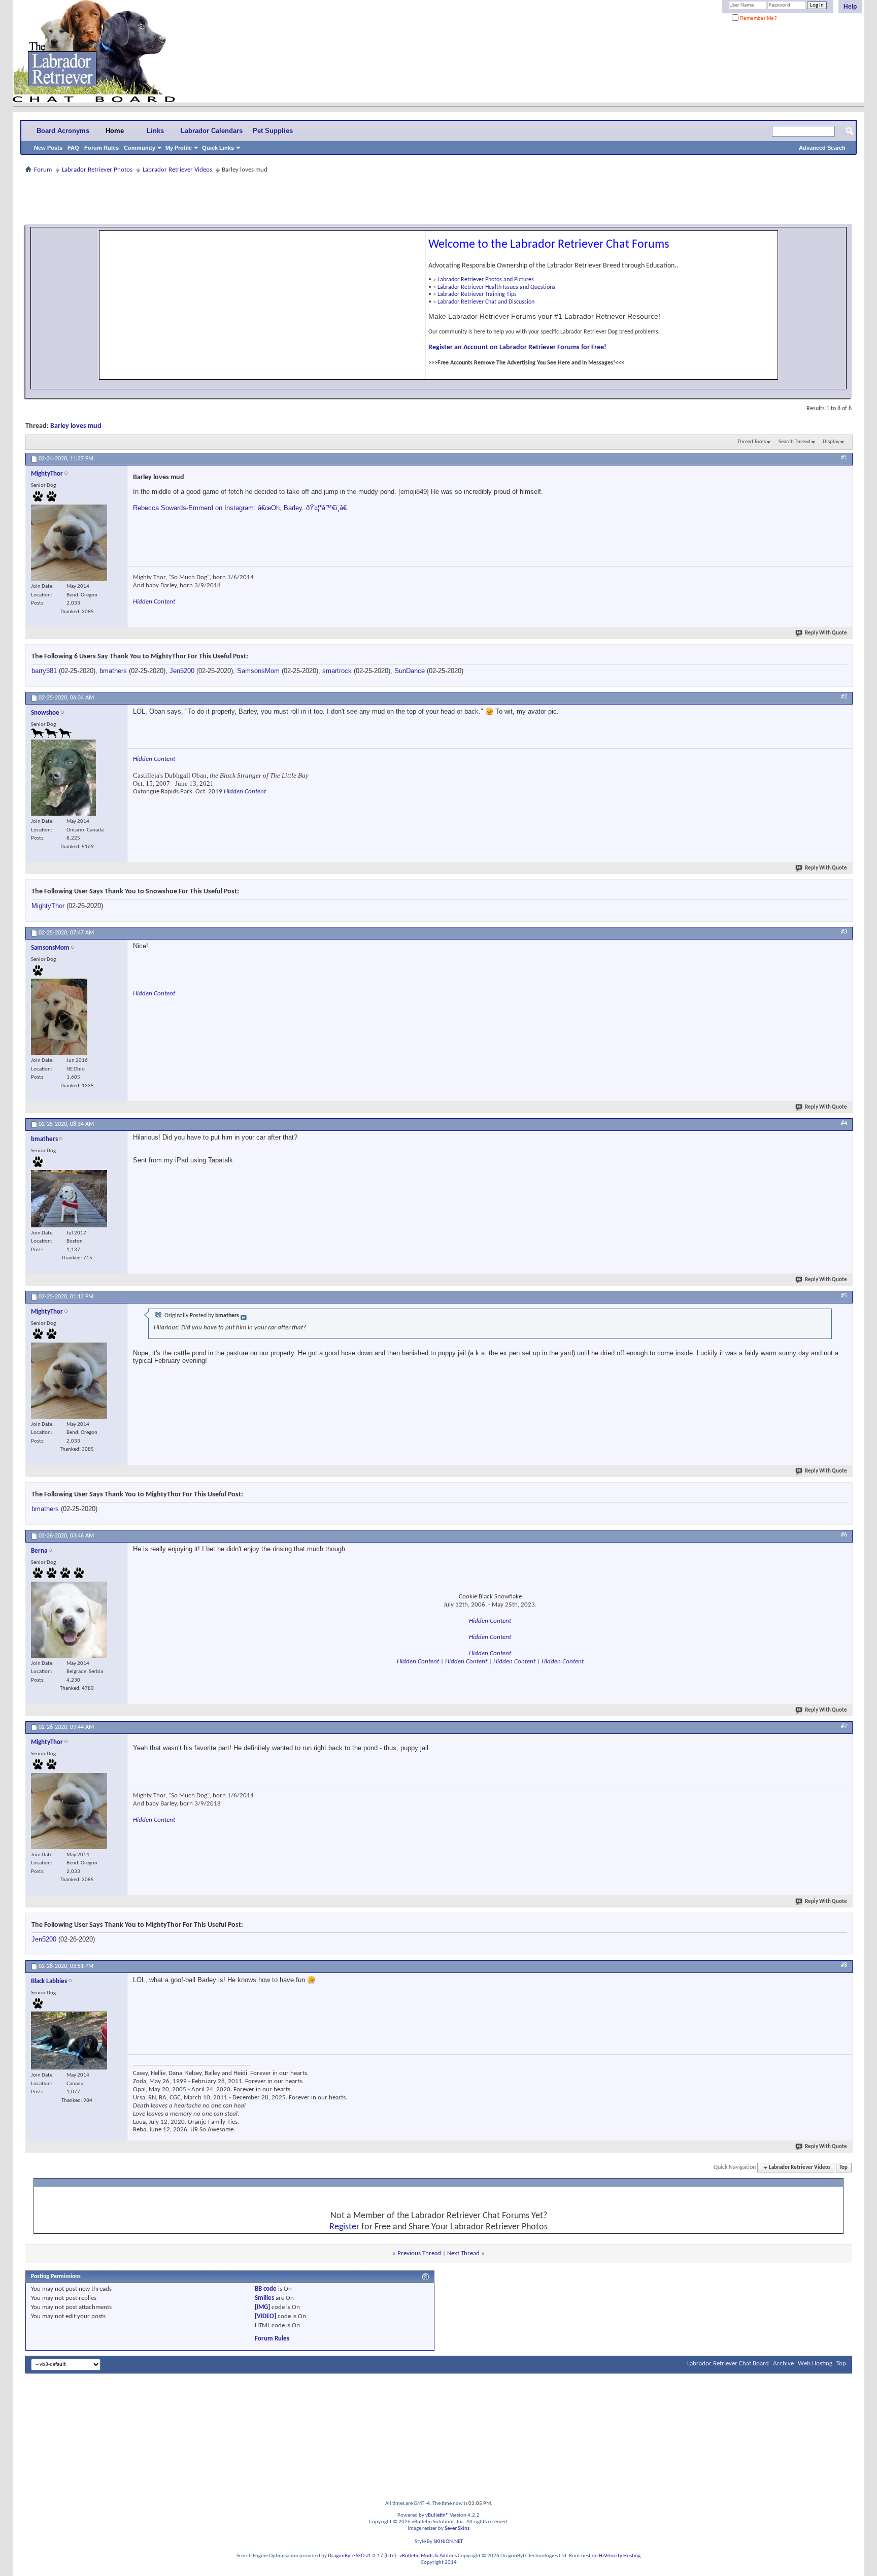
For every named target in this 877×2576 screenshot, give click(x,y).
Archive (783, 2364)
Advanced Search (822, 148)
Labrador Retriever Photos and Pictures (486, 280)
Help (850, 7)
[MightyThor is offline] (69, 543)
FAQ (73, 148)
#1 (844, 458)
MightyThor (48, 906)
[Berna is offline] (69, 1620)
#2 (844, 697)
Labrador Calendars (212, 131)
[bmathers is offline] (69, 1199)
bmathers (113, 671)
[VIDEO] (265, 2316)
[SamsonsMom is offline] (59, 1017)
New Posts (48, 148)
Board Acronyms (63, 131)
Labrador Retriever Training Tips (477, 294)
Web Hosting (815, 2364)
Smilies (264, 2298)
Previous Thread (419, 2253)
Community (140, 148)
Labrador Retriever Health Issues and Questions (496, 287)
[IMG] (262, 2307)
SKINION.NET (448, 2542)
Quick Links (218, 148)
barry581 (44, 671)
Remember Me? (758, 18)
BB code (266, 2289)
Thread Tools (752, 442)
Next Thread (463, 2253)
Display (831, 442)
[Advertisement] (438, 199)
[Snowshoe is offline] (63, 778)
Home (115, 131)
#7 (844, 1726)
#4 (844, 1123)
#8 (844, 1965)
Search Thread (795, 442)
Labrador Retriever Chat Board (728, 2364)
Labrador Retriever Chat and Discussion (486, 302)
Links (155, 131)
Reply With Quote (826, 633)
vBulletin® (437, 2515)
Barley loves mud (76, 426)
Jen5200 (182, 671)
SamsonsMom (258, 671)
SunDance (410, 671)
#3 (844, 932)
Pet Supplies (273, 131)
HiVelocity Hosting (620, 2556)
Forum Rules (102, 148)
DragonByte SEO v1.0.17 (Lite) (362, 2556)
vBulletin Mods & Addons (428, 2556)
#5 (844, 1296)
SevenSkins (457, 2529)
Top (844, 2168)
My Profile (179, 148)
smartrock (337, 671)
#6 (844, 1535)
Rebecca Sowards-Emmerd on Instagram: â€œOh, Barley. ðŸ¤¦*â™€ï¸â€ (240, 508)
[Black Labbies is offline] (69, 2040)
